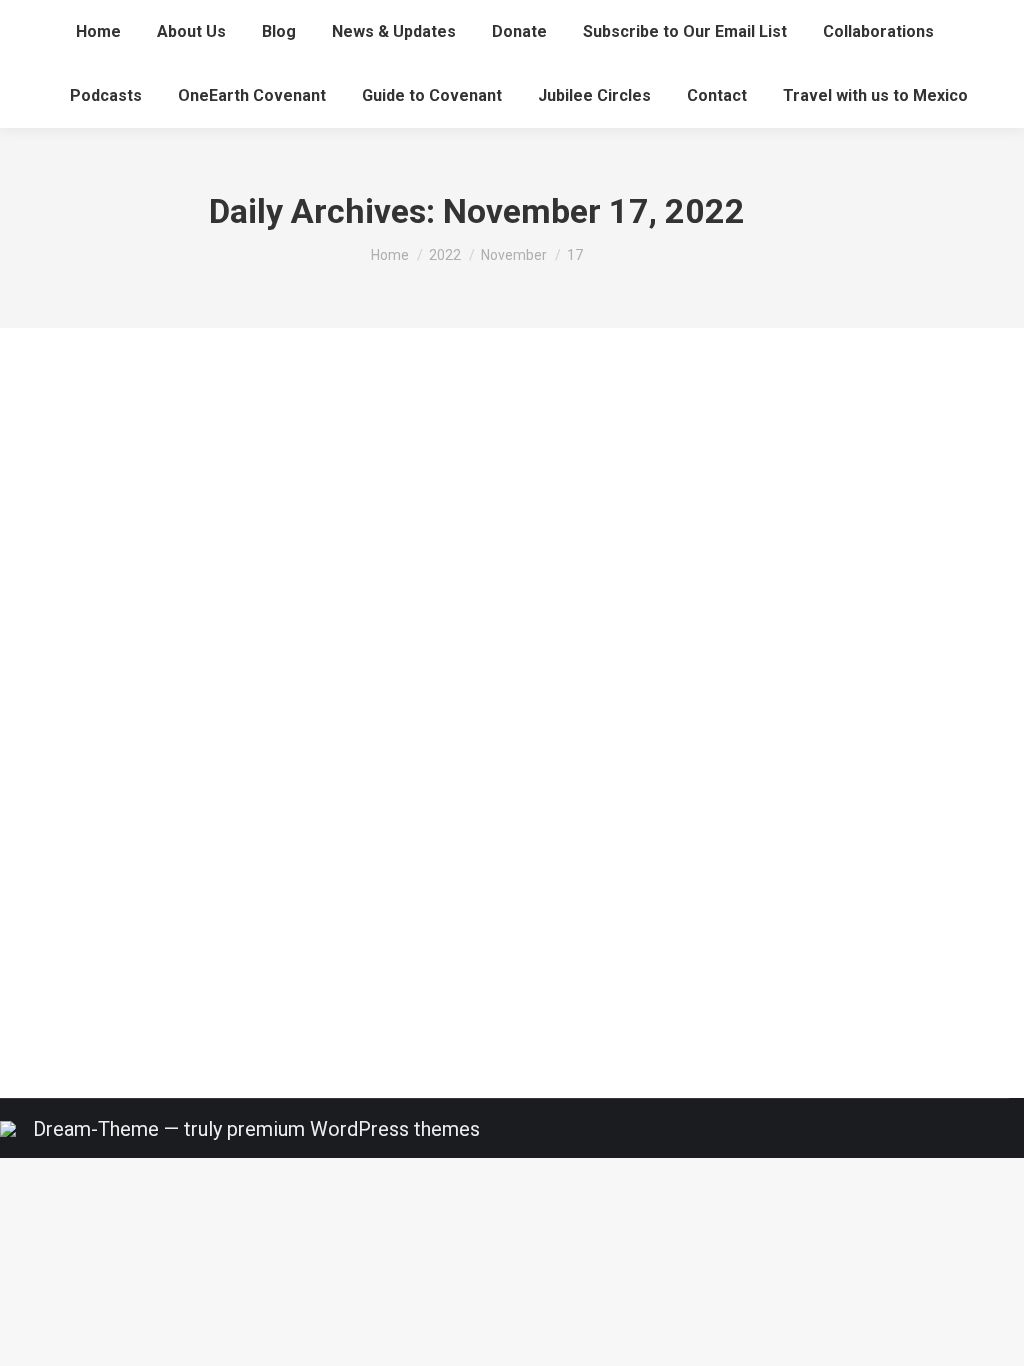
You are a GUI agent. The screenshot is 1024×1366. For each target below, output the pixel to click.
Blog (45, 873)
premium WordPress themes (353, 1129)
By (153, 873)
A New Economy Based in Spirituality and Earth (238, 833)
